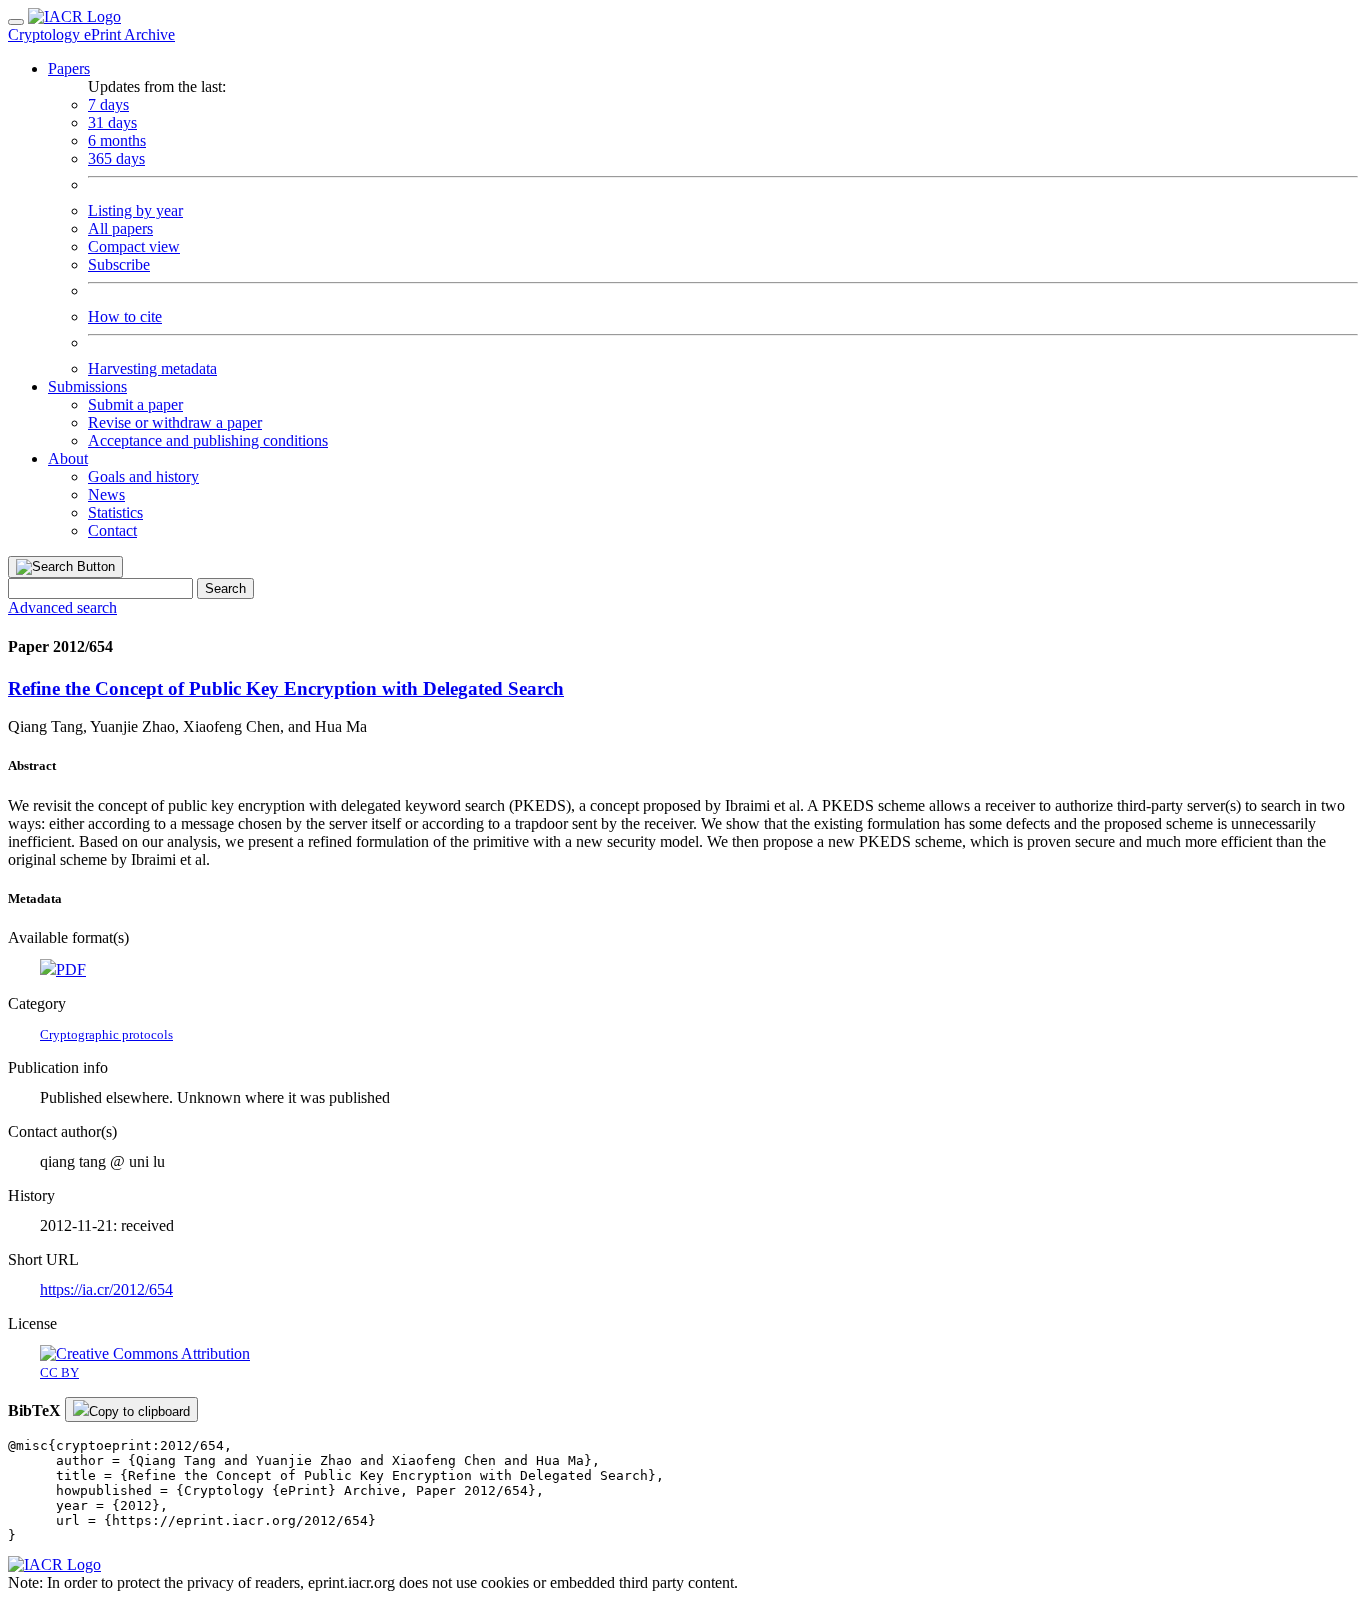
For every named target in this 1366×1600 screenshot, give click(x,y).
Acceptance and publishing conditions (208, 440)
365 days (116, 158)
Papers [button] (69, 68)
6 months (117, 140)
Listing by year (135, 210)
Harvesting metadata (152, 368)
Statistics (115, 512)
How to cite (125, 316)
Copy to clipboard (139, 1411)
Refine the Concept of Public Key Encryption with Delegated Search (286, 688)
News (106, 494)
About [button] (68, 458)
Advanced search (62, 607)
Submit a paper (135, 404)
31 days (112, 122)
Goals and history (143, 476)
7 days (108, 104)
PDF (71, 969)
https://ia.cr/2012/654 (106, 1289)
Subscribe (119, 264)
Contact (112, 530)
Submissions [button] (87, 386)
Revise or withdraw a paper (175, 422)
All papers (120, 228)
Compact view (134, 246)
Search (225, 588)
